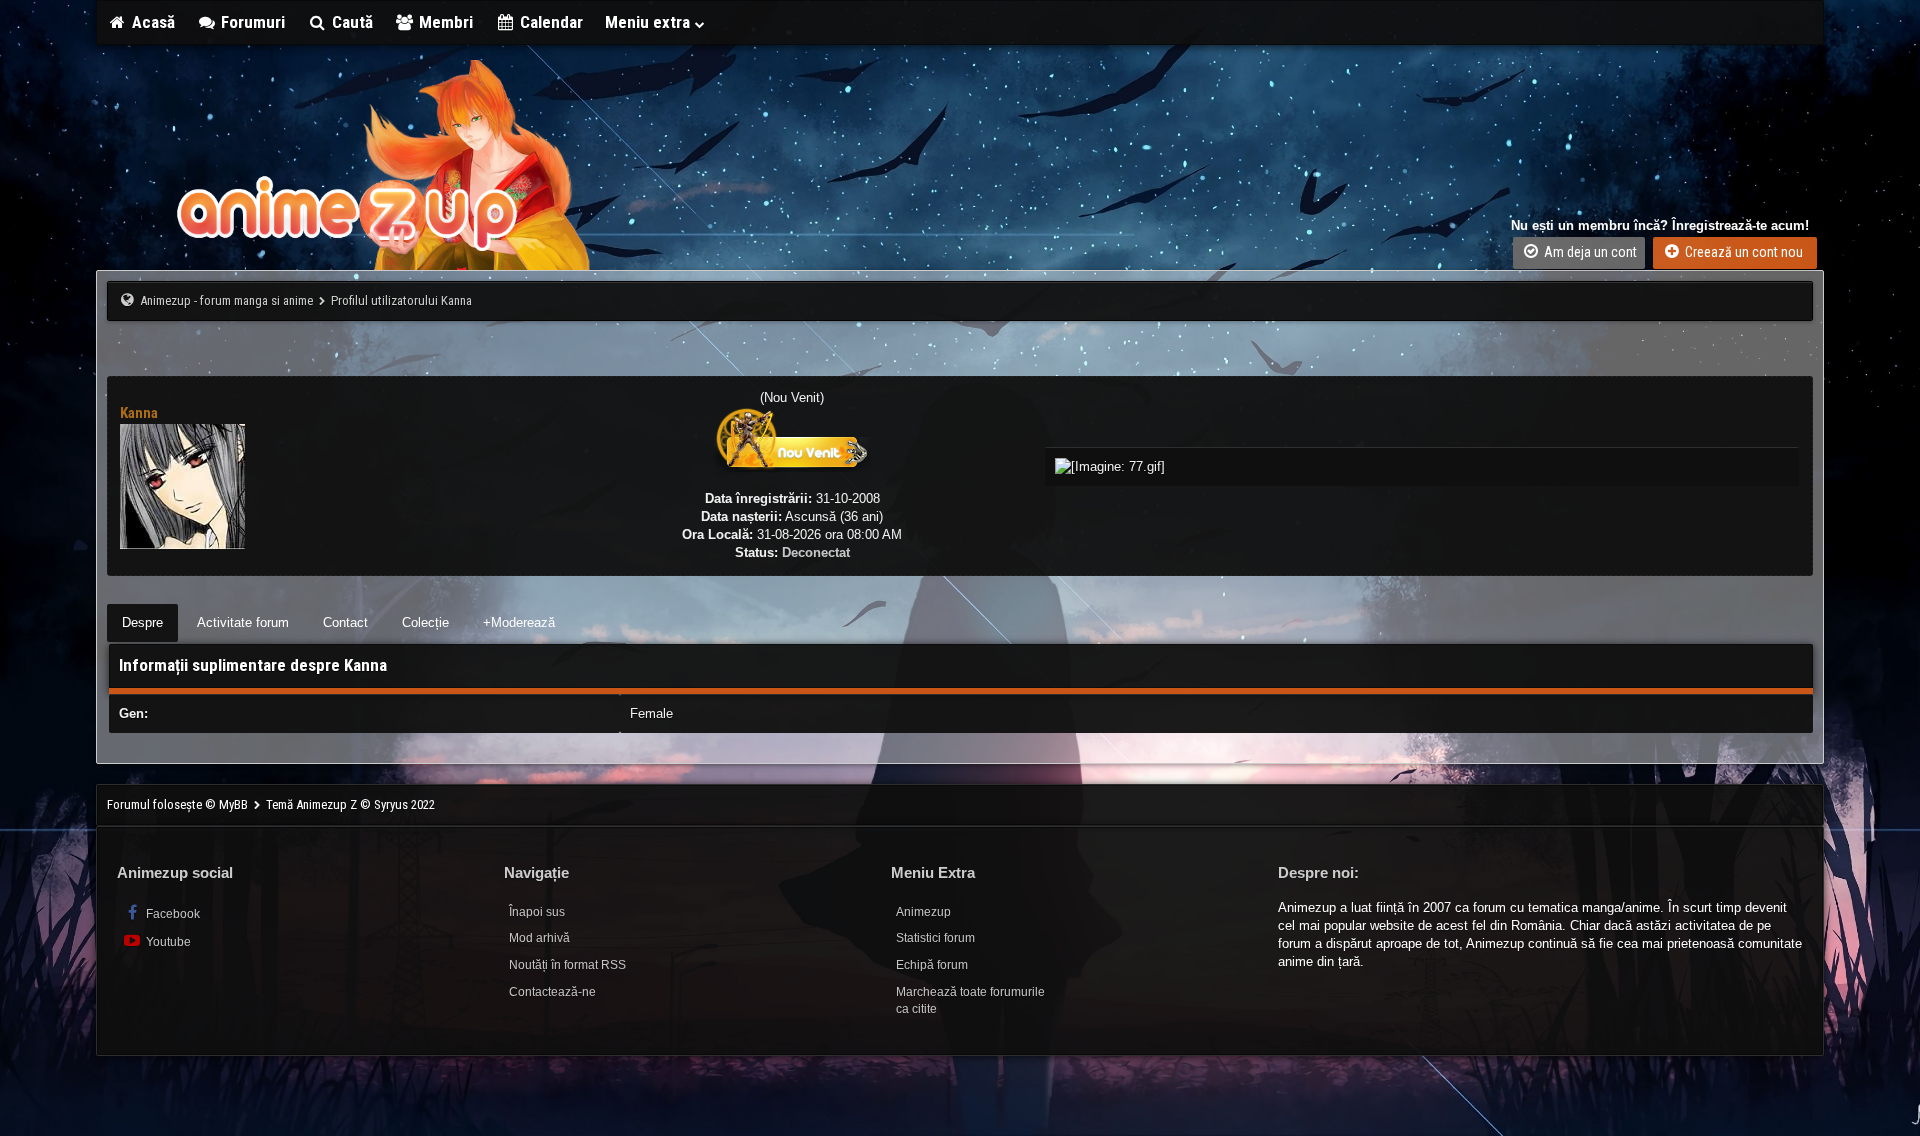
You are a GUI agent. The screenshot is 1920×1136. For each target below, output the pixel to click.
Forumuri (251, 22)
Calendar (549, 22)
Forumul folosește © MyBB (179, 804)
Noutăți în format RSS (567, 965)
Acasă (151, 22)
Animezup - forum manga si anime (226, 300)
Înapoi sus (537, 912)
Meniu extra (649, 22)
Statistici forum (935, 938)
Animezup (923, 912)
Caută (350, 22)
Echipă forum (932, 965)
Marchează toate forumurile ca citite (970, 1000)
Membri (444, 22)
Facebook (171, 914)
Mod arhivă (539, 938)
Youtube (167, 942)
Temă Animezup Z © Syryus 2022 (350, 804)
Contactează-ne (552, 992)
